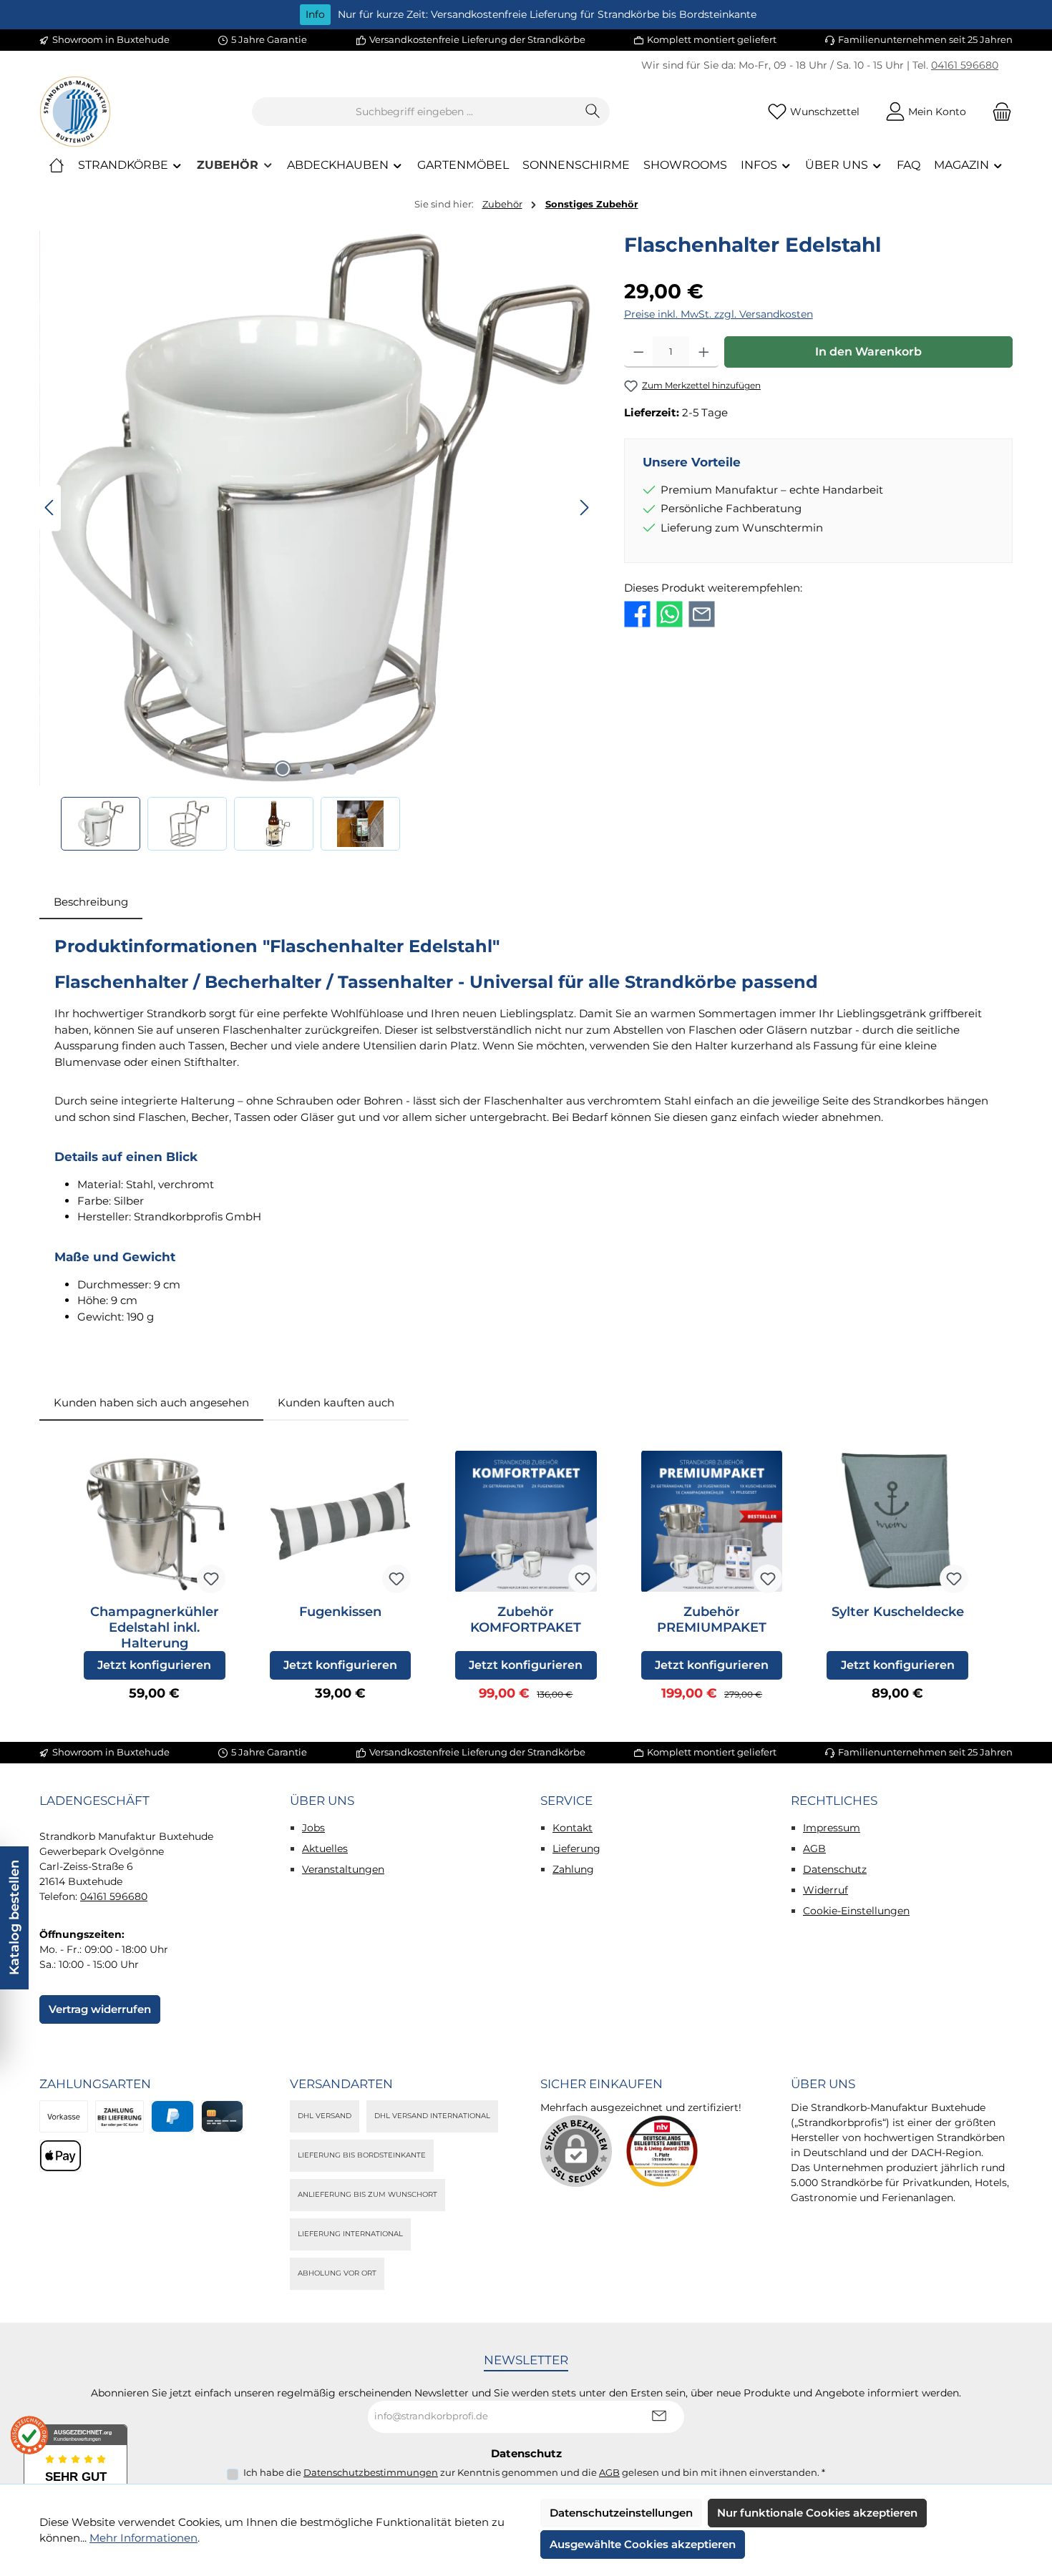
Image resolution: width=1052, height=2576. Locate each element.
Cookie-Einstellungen (856, 1911)
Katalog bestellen (14, 1918)
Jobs (313, 1828)
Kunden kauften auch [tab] (336, 1402)
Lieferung (576, 1848)
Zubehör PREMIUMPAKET (712, 1620)
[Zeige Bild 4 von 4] (351, 769)
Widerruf (825, 1890)
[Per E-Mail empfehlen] (702, 613)
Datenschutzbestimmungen (371, 2472)
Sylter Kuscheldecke (898, 1612)
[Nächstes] (584, 508)
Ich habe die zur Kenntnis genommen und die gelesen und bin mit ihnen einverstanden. (534, 2472)
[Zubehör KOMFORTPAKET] (526, 1522)
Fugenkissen (340, 1612)
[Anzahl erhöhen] (704, 352)
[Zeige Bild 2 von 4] (306, 769)
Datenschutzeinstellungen (621, 2513)
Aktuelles (325, 1848)
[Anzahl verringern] (639, 352)
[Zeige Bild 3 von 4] (328, 769)
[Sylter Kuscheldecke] (897, 1522)
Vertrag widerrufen (100, 2009)
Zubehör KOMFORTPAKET (526, 1620)
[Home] (57, 165)
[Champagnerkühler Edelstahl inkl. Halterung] (155, 1522)
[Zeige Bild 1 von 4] (283, 769)
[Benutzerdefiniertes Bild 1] (662, 2151)
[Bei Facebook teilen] (637, 613)
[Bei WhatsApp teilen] (669, 613)
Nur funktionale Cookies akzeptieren (817, 2513)
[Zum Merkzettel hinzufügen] (211, 1579)
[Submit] (659, 2417)
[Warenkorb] (998, 112)
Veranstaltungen (343, 1869)
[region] (317, 540)
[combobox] (414, 112)
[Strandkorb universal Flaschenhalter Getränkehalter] (317, 508)
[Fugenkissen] (341, 1522)
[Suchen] (593, 112)
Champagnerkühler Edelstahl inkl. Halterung (155, 1627)
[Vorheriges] (50, 508)
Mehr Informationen (143, 2538)
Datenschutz (835, 1869)
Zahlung (573, 1869)
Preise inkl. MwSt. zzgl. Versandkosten (719, 314)
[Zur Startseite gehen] (75, 112)
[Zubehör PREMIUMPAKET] (712, 1522)
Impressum (832, 1828)
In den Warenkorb (868, 352)
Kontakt (573, 1828)
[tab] (91, 902)
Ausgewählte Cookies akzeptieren (643, 2544)
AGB (814, 1848)
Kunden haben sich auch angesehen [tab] (151, 1402)
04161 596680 (965, 65)
